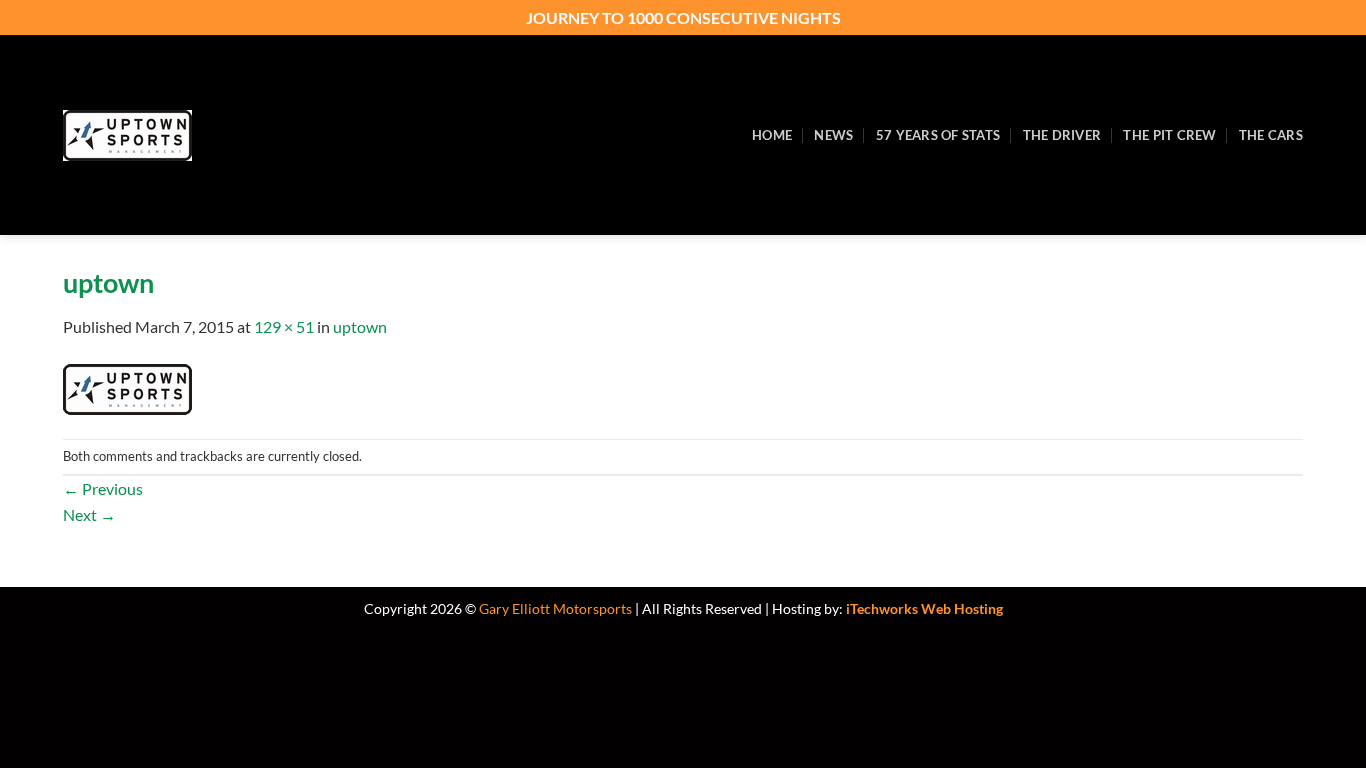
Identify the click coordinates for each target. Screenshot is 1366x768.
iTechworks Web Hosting (924, 608)
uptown (360, 326)
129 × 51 (284, 326)
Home (772, 135)
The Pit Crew (1169, 135)
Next (89, 514)
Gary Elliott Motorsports (555, 608)
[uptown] (127, 386)
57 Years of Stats (938, 135)
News (833, 135)
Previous (103, 488)
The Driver (1062, 135)
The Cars (1271, 135)
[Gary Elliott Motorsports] (213, 135)
